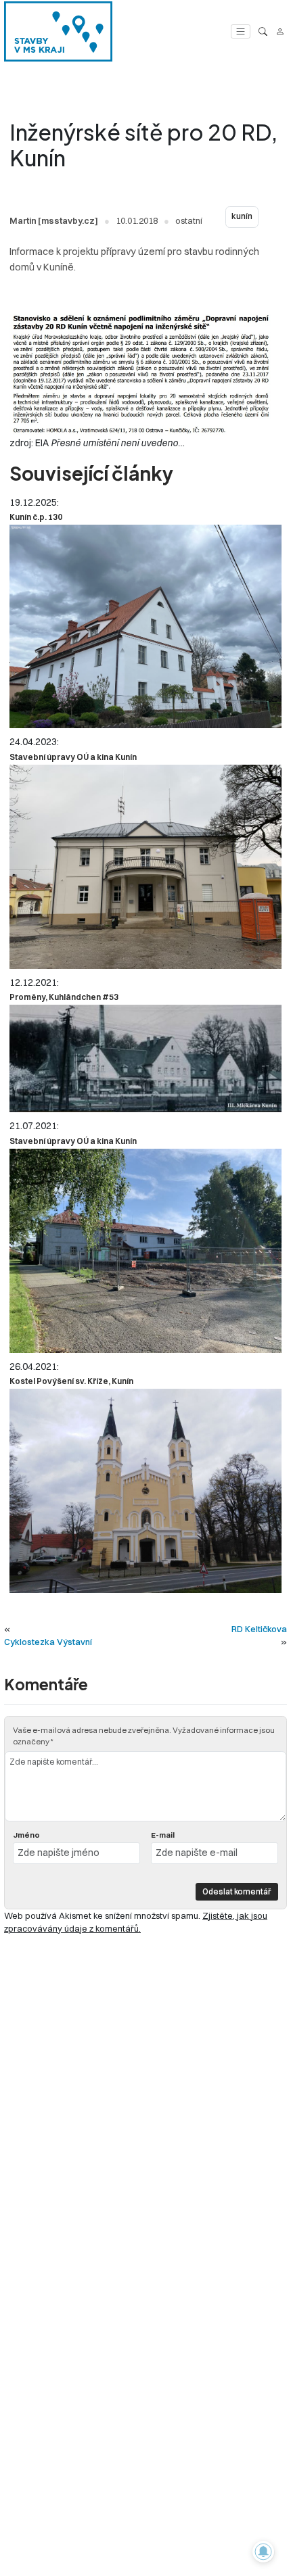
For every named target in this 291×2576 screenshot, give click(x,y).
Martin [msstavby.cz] (54, 220)
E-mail (163, 1835)
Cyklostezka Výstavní (48, 1642)
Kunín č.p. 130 (36, 517)
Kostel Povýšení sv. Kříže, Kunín (71, 1381)
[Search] (263, 31)
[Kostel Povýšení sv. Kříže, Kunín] (145, 1491)
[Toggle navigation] (241, 31)
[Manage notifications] (263, 2552)
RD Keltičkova (259, 1629)
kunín (242, 216)
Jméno (26, 1835)
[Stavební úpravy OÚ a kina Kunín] (145, 867)
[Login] (280, 31)
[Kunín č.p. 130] (145, 626)
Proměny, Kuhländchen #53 (64, 997)
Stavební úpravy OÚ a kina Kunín (73, 757)
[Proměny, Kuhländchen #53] (145, 1058)
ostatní (189, 220)
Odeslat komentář (237, 1891)
